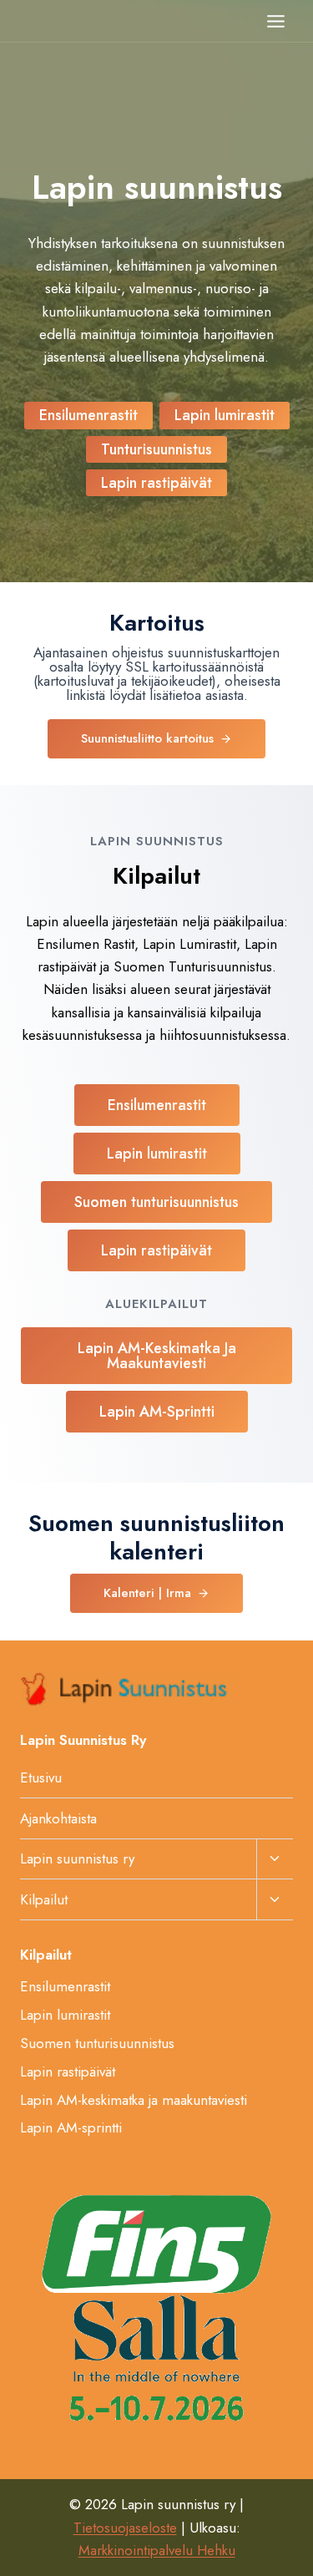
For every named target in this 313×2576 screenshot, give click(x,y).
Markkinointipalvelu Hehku (157, 2550)
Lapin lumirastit (65, 2015)
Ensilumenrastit (65, 1986)
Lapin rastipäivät (68, 2071)
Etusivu (41, 1777)
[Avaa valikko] (275, 21)
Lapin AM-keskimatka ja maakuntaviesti (134, 2100)
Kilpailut (44, 1899)
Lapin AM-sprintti (71, 2127)
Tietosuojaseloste (125, 2528)
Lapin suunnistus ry (77, 1858)
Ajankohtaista (58, 1818)
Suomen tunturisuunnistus (97, 2043)
